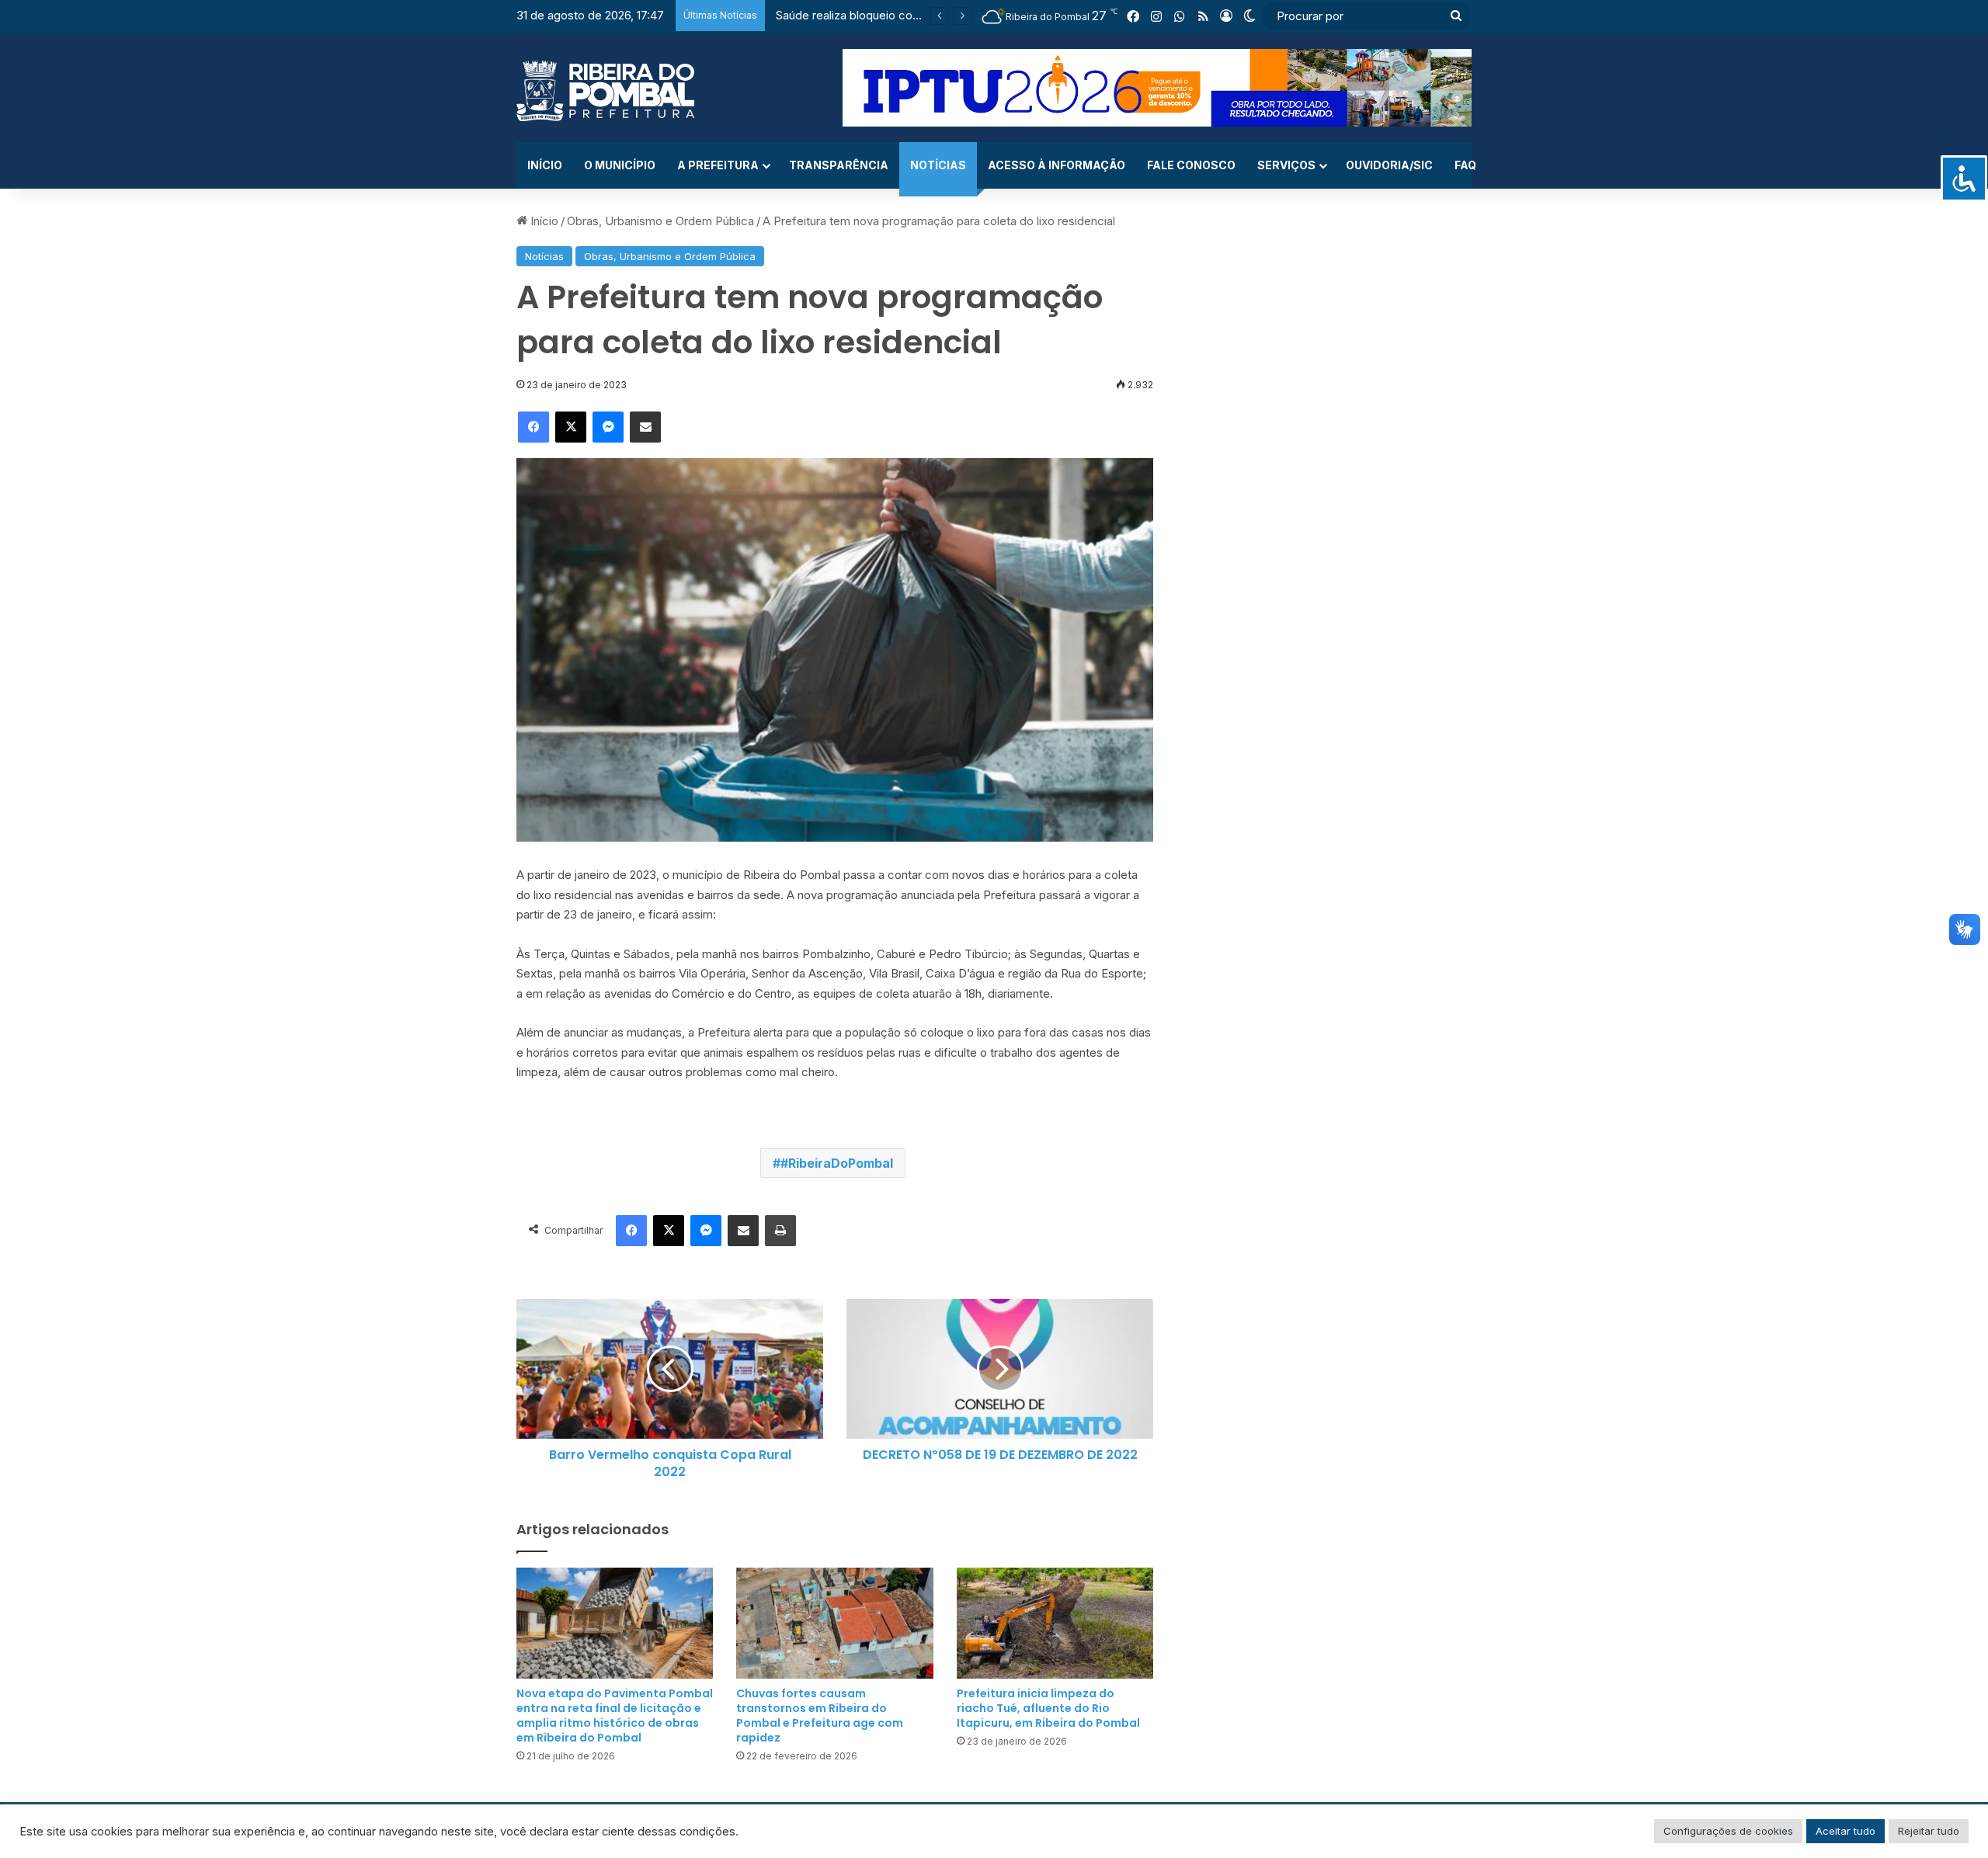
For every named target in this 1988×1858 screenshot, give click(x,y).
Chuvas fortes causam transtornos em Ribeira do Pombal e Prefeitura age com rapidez (820, 1716)
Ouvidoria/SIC (1389, 165)
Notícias (938, 165)
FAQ (1465, 165)
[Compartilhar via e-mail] (645, 427)
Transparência (839, 165)
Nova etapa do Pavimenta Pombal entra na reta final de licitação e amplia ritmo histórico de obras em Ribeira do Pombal (615, 1716)
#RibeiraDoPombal (837, 1163)
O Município (620, 165)
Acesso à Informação (1057, 165)
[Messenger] (608, 427)
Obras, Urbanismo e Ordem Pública (660, 221)
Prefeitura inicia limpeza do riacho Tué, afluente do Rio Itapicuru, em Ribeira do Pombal (1048, 1708)
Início (545, 165)
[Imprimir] (780, 1231)
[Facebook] (533, 427)
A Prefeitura (718, 165)
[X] (571, 427)
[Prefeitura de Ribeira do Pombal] (605, 91)
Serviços (1286, 165)
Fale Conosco (1191, 165)
